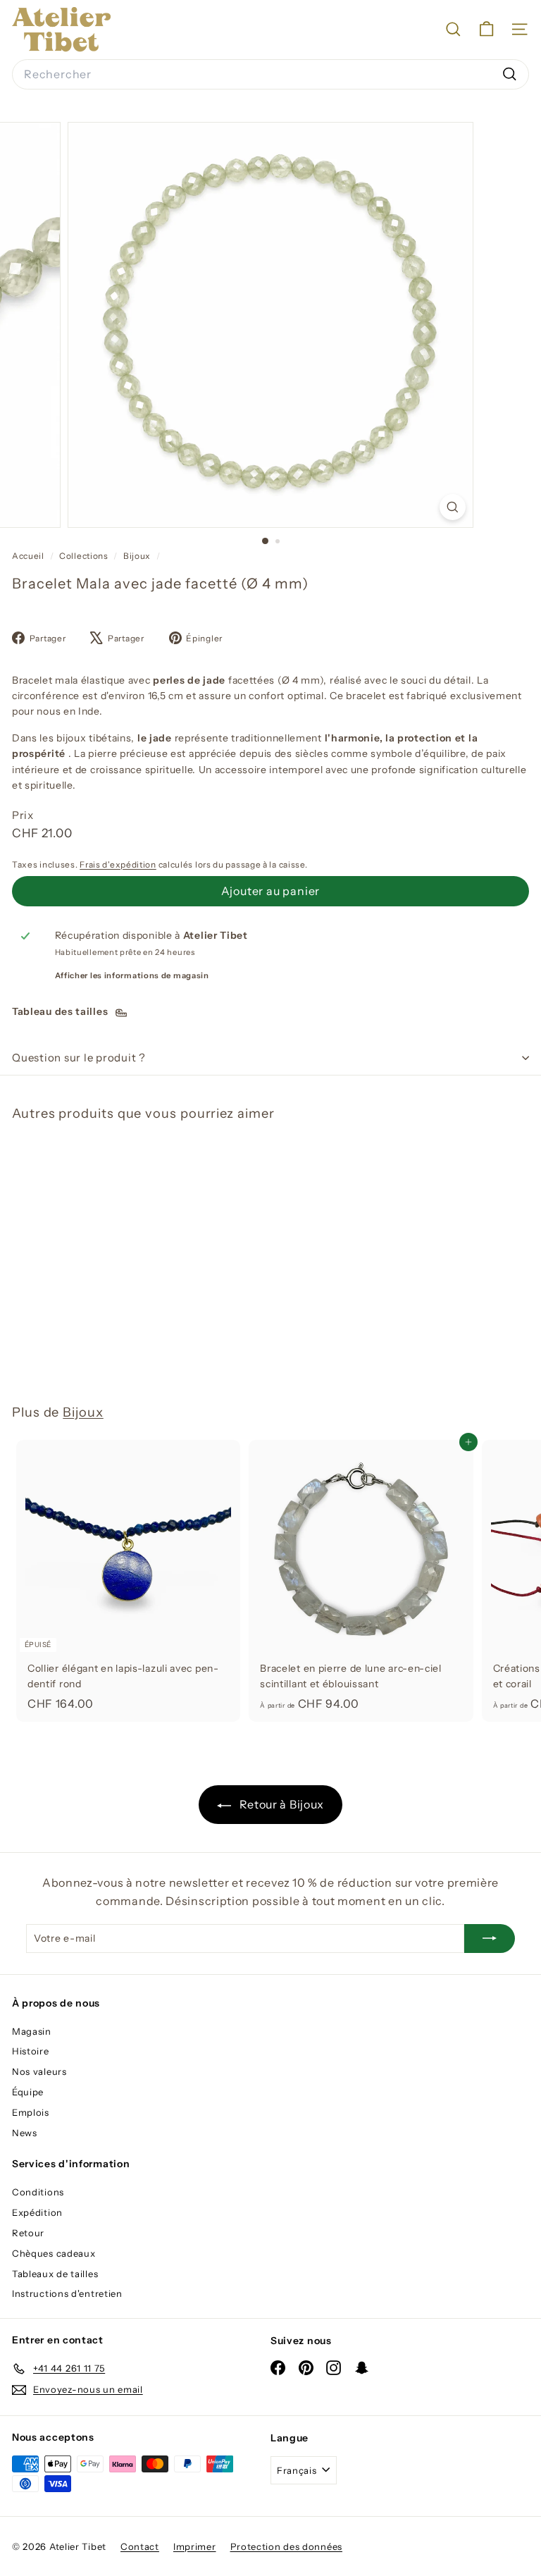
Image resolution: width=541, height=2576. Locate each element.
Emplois (31, 2112)
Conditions (38, 2192)
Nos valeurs (39, 2071)
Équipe (28, 2092)
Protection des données (286, 2546)
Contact (140, 2546)
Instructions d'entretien (67, 2293)
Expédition (37, 2212)
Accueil (29, 556)
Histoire (31, 2051)
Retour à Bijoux (280, 1804)
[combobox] (270, 75)
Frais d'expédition (118, 864)
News (25, 2133)
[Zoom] (453, 507)
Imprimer (195, 2546)
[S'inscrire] (490, 1938)
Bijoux (137, 556)
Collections (85, 556)
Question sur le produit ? (79, 1058)
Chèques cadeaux (54, 2253)
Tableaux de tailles (55, 2274)
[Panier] (486, 29)
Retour (28, 2233)
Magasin (32, 2031)
